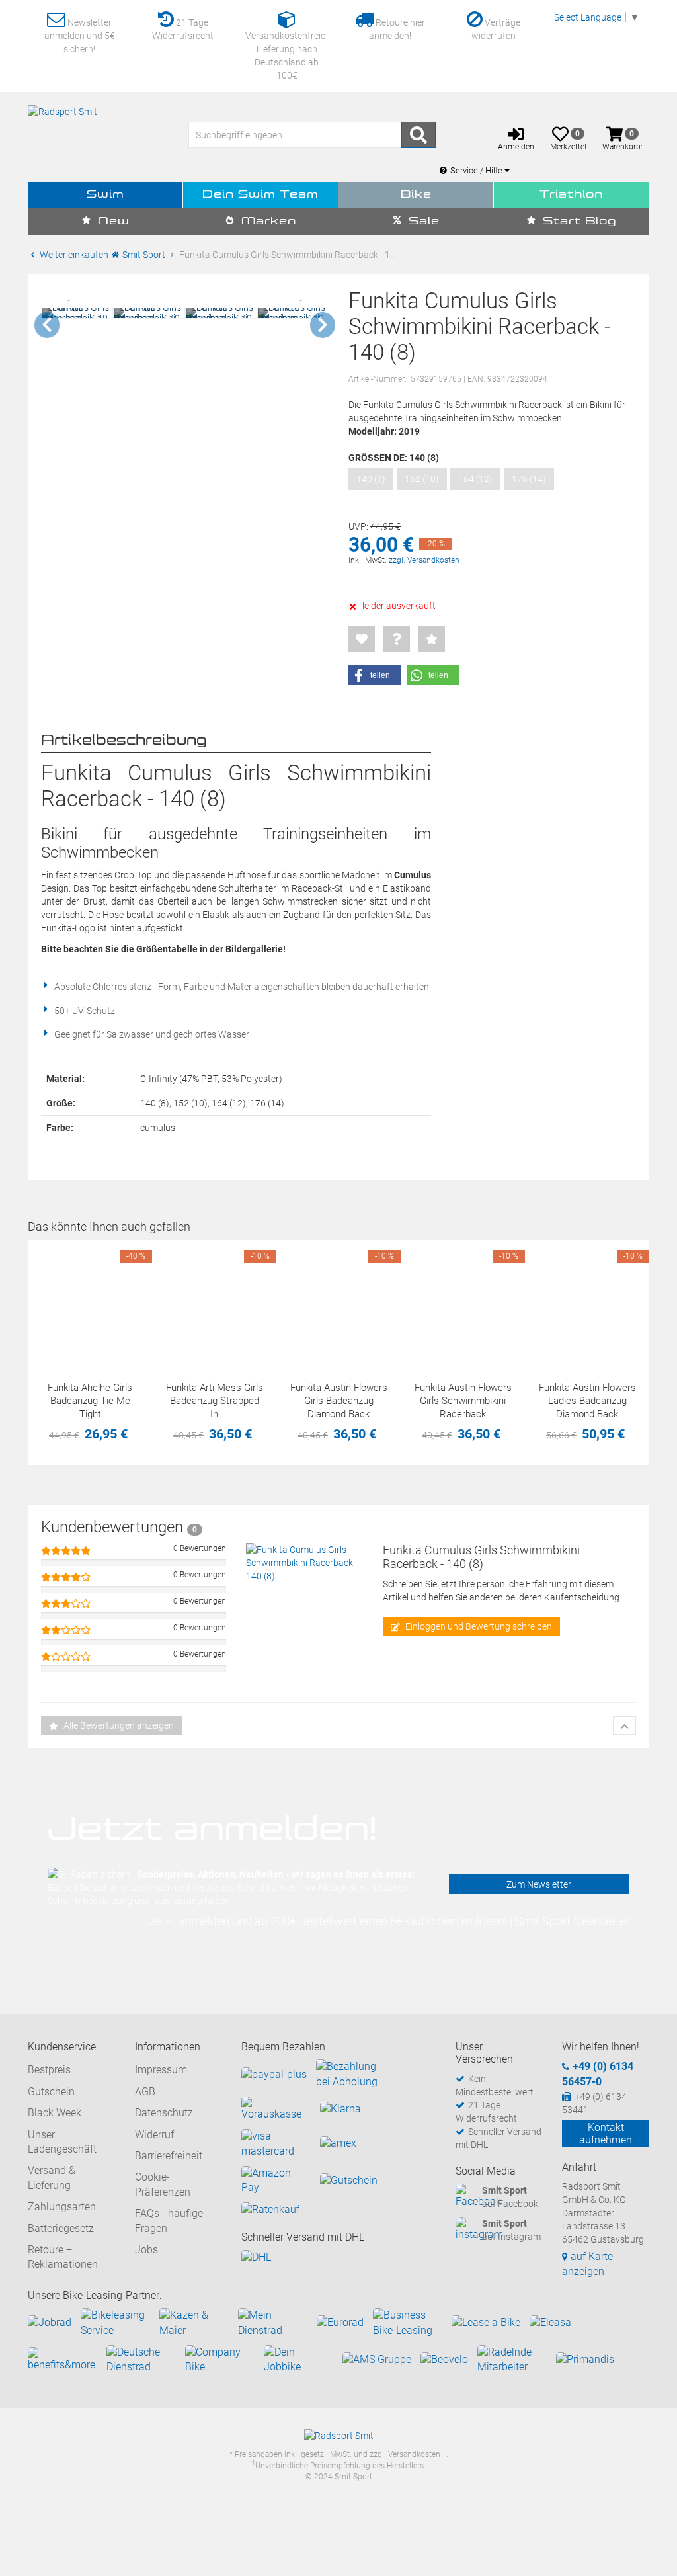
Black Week (55, 2113)
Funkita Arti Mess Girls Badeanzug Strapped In (215, 1401)
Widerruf (154, 2135)
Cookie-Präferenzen (163, 2184)
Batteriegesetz (61, 2228)
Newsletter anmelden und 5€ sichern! (80, 36)
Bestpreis (49, 2070)
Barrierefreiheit (169, 2156)
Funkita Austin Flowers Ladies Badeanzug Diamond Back (587, 1401)
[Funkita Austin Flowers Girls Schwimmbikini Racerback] (463, 1302)
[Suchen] (418, 135)
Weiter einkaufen (73, 255)
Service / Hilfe (477, 170)
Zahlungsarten (62, 2207)
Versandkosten (415, 2454)
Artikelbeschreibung (124, 741)
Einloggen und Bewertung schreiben (478, 1626)
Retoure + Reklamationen (63, 2257)
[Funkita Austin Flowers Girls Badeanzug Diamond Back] (338, 1302)
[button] (375, 675)
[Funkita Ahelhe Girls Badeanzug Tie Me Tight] (90, 1302)
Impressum (161, 2070)
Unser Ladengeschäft (62, 2142)
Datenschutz (164, 2113)
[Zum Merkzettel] (362, 639)
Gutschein (51, 2092)
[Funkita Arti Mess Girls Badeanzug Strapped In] (214, 1302)
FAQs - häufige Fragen (169, 2221)
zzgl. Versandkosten (424, 560)
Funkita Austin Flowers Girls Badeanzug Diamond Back (339, 1401)
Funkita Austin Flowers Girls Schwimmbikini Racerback (463, 1401)
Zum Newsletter (539, 1884)
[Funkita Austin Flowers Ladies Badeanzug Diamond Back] (587, 1302)
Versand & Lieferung (52, 2178)
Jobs (146, 2250)
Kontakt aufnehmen (606, 2134)
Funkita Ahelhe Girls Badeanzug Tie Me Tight (90, 1401)
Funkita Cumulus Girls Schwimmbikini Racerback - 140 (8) (481, 1557)
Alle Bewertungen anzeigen (118, 1725)
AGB (145, 2092)
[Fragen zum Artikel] (397, 639)
